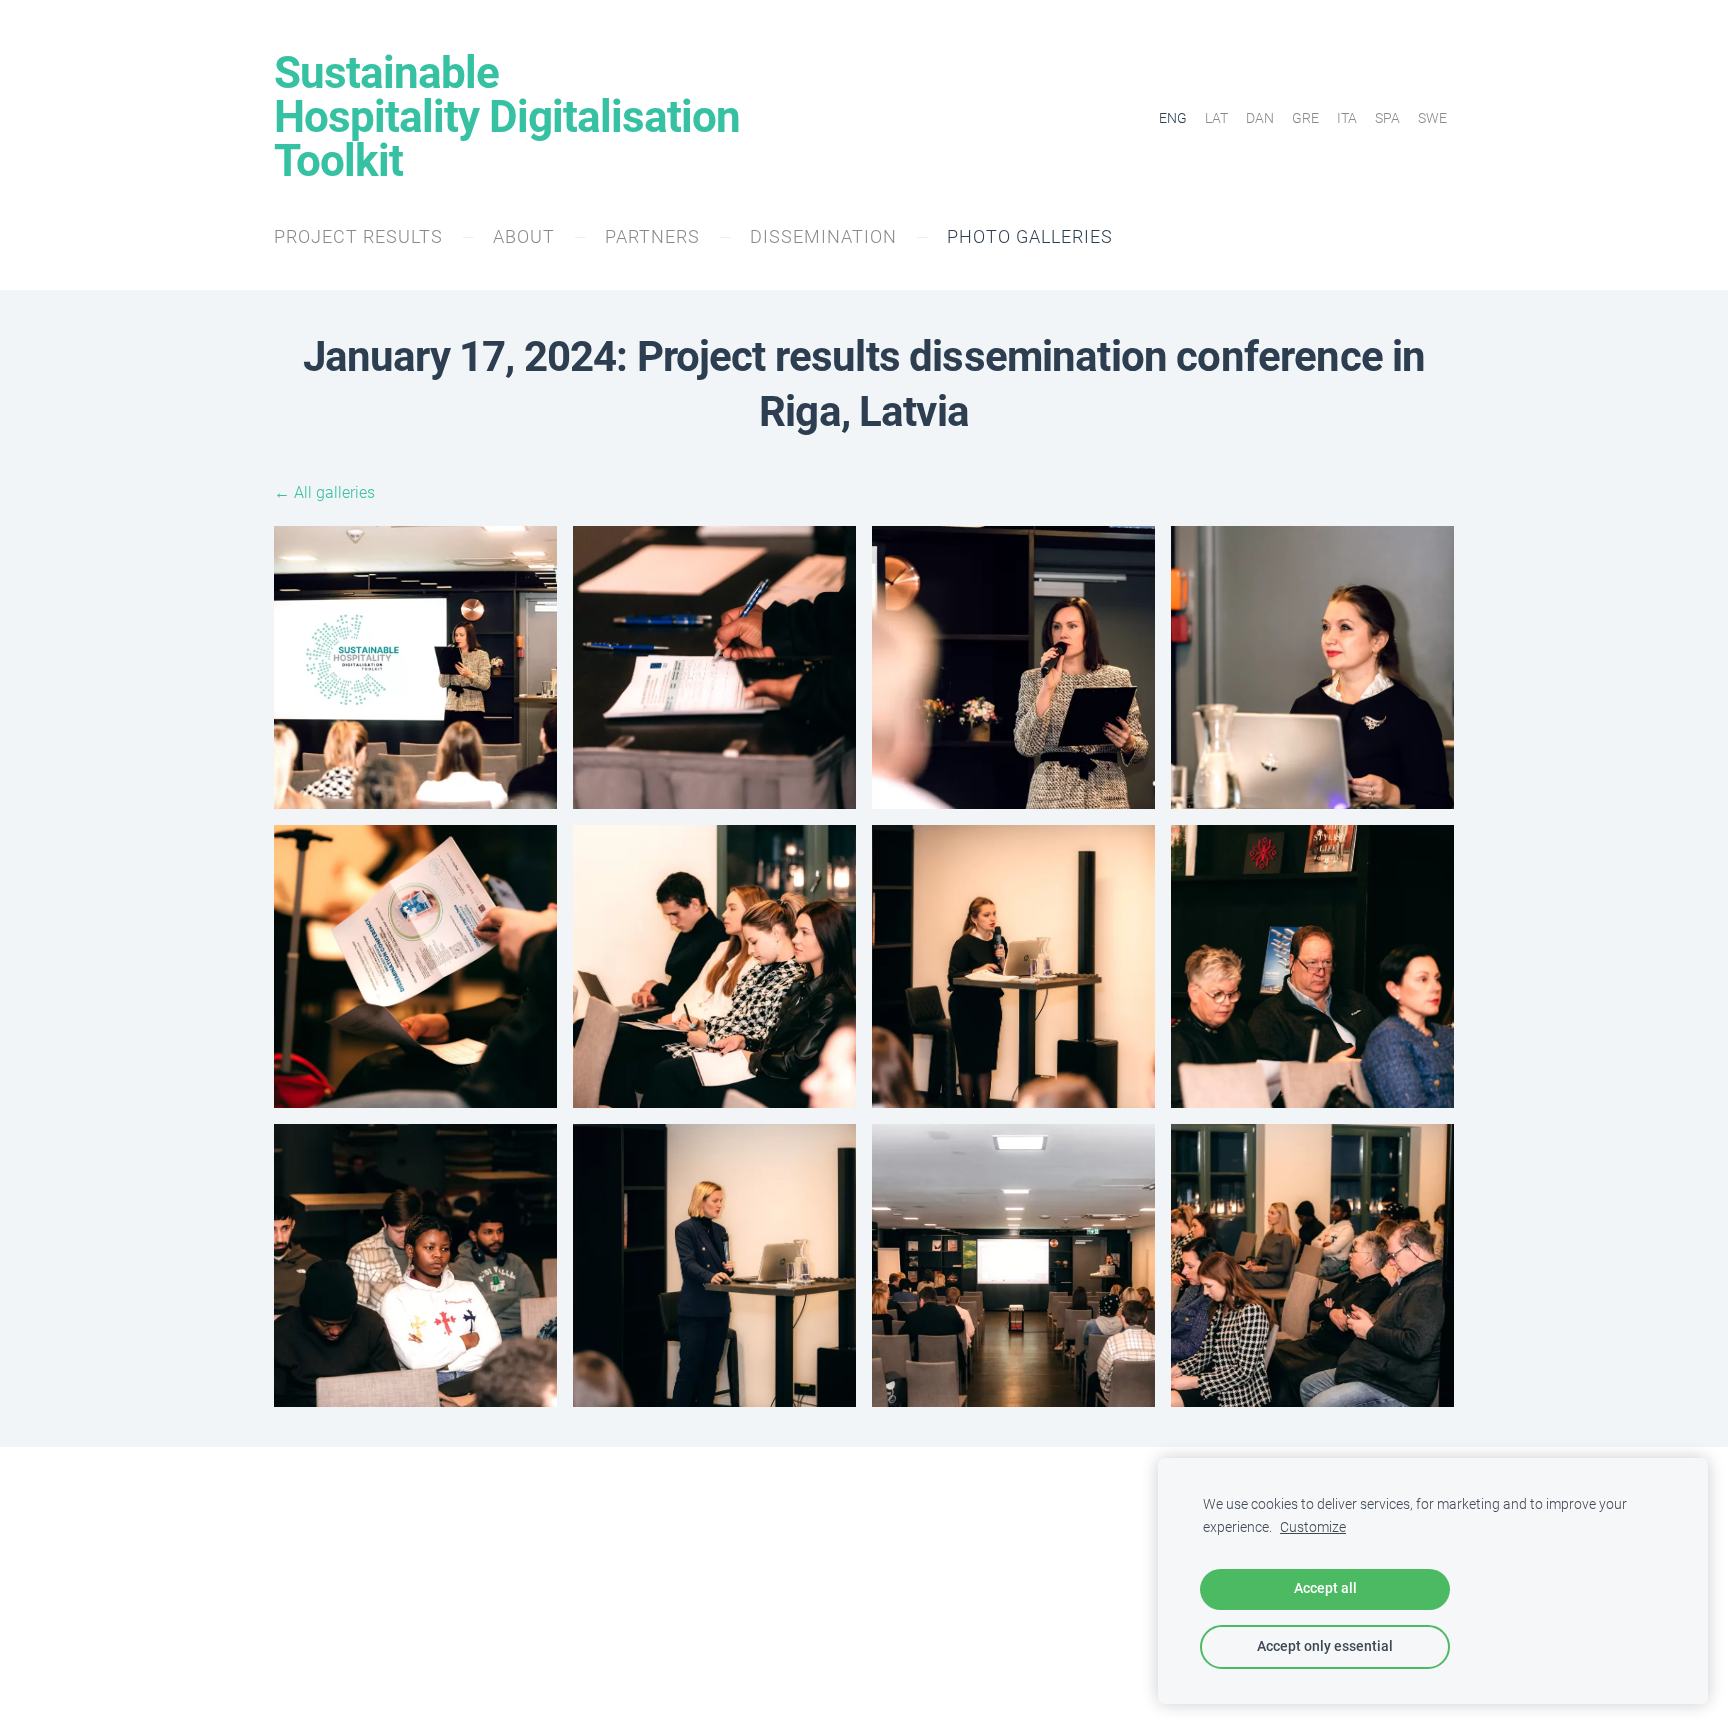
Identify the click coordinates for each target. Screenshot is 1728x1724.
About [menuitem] (524, 236)
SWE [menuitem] (1432, 118)
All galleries (334, 492)
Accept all (1325, 1588)
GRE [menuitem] (1305, 118)
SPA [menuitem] (1387, 118)
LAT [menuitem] (1216, 118)
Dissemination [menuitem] (823, 236)
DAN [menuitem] (1260, 118)
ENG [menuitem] (1173, 118)
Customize (1313, 1527)
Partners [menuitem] (652, 236)
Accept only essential (1325, 1646)
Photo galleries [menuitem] (1030, 236)
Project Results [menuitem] (358, 236)
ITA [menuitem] (1347, 118)
